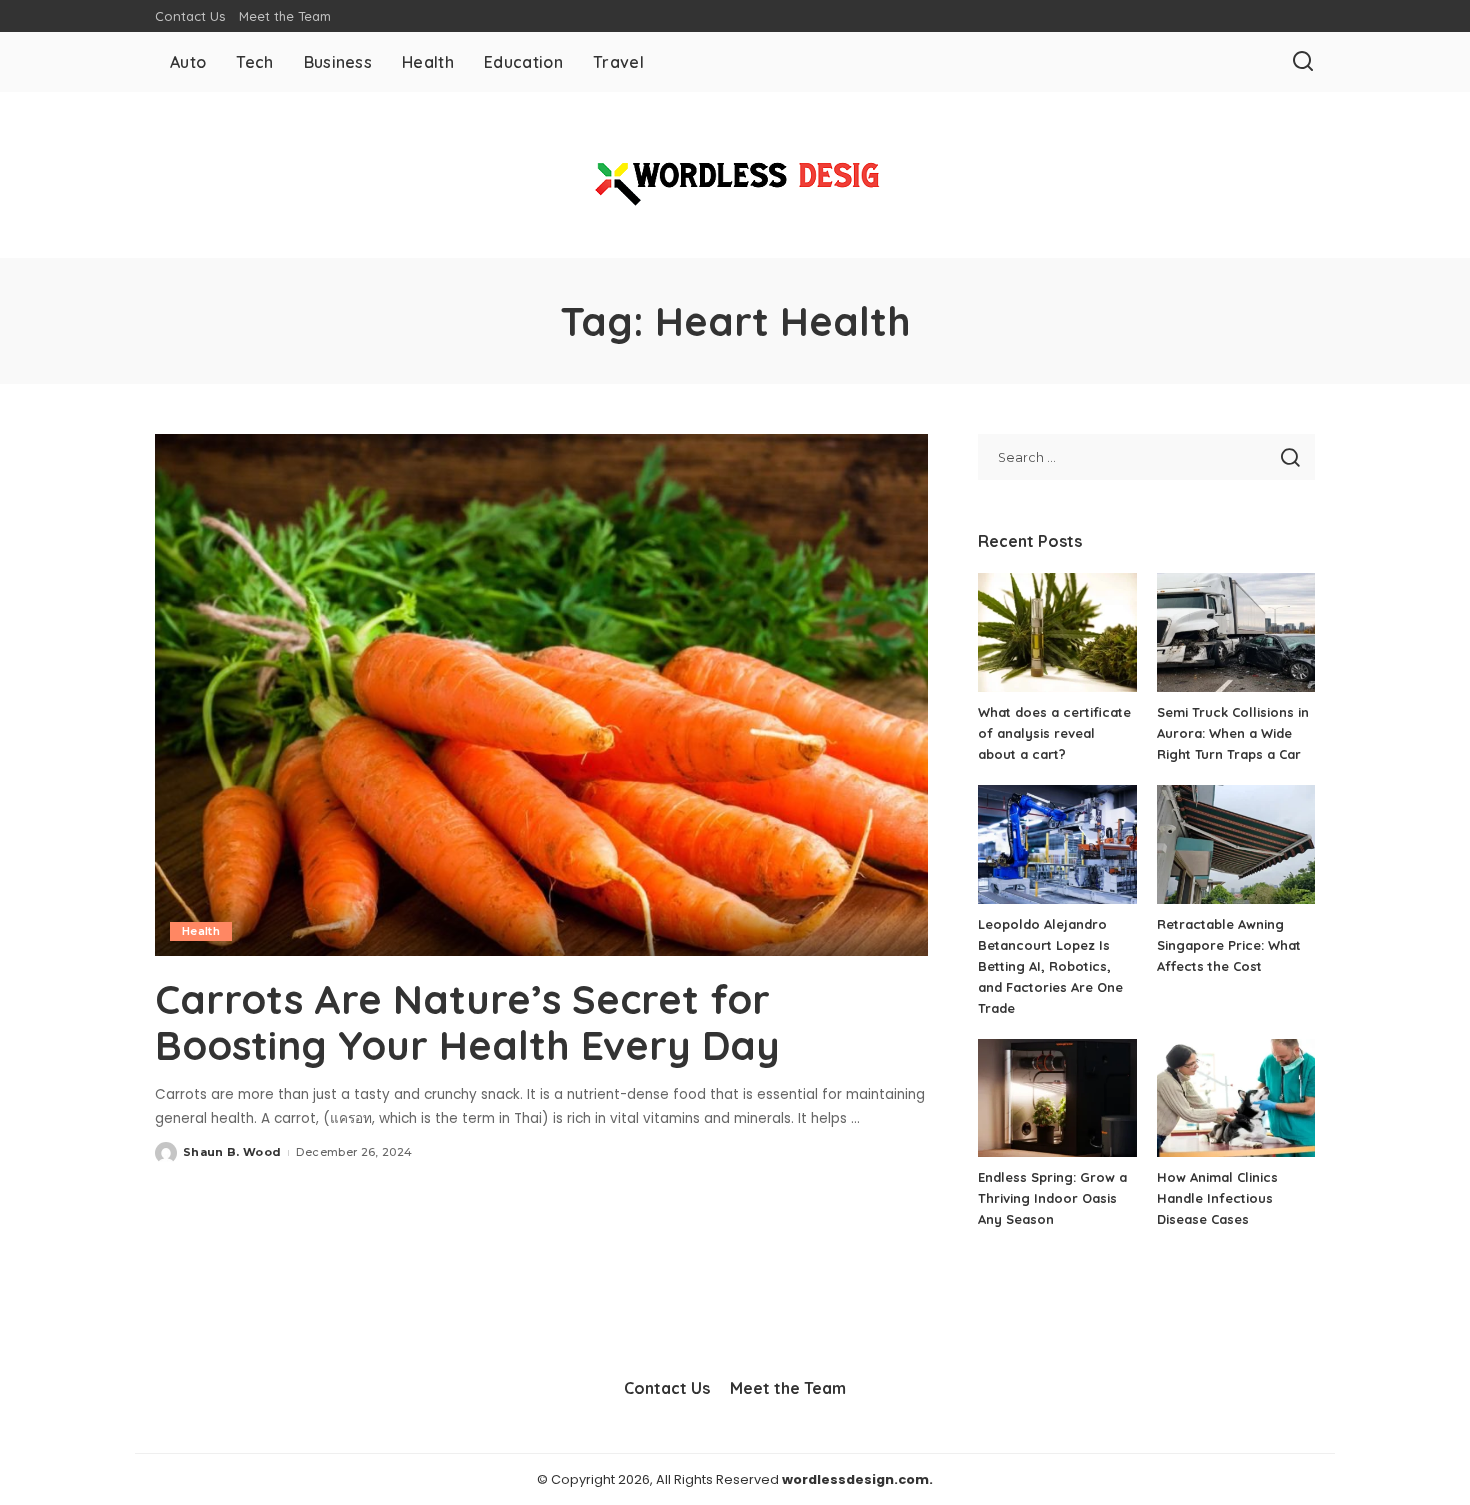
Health (201, 931)
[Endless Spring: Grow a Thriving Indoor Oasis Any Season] (1057, 1098)
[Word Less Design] (735, 175)
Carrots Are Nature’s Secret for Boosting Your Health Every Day (467, 1022)
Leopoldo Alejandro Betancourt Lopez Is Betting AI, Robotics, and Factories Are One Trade (1050, 966)
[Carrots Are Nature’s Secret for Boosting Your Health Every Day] (541, 695)
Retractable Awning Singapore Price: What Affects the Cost (1229, 945)
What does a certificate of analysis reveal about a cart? (1054, 733)
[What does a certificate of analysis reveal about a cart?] (1057, 632)
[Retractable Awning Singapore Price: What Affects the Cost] (1236, 844)
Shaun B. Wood (232, 1152)
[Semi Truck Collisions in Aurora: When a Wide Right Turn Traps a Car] (1236, 632)
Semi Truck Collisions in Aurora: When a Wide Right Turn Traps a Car (1233, 733)
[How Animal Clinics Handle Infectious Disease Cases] (1236, 1098)
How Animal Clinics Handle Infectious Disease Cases (1217, 1198)
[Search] (1303, 62)
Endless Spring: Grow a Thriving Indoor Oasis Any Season (1052, 1198)
